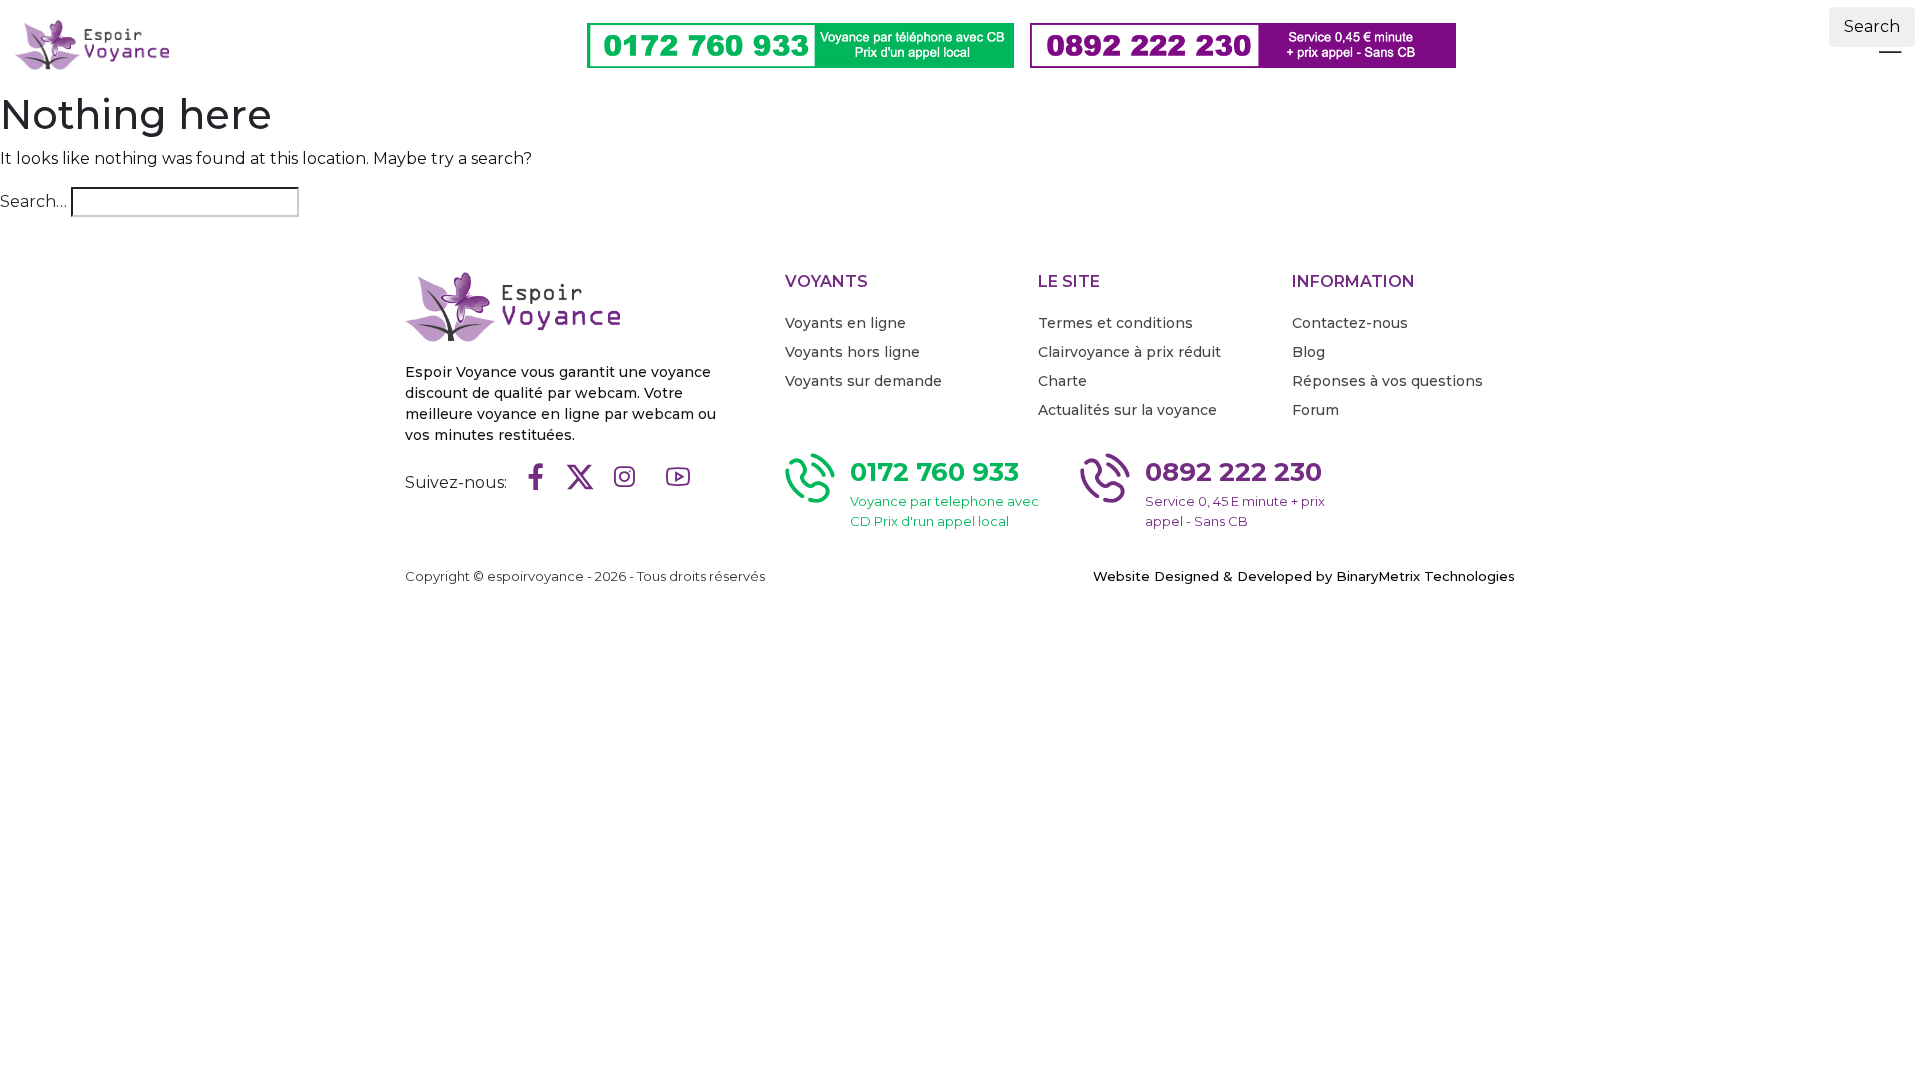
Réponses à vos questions (1387, 381)
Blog (1308, 352)
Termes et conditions (1115, 323)
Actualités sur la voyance (1127, 410)
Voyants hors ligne (852, 352)
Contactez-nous (1350, 323)
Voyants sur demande (863, 381)
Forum (1315, 410)
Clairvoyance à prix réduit (1129, 352)
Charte (1062, 381)
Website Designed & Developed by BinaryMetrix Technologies (1304, 576)
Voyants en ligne (845, 323)
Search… (33, 201)
